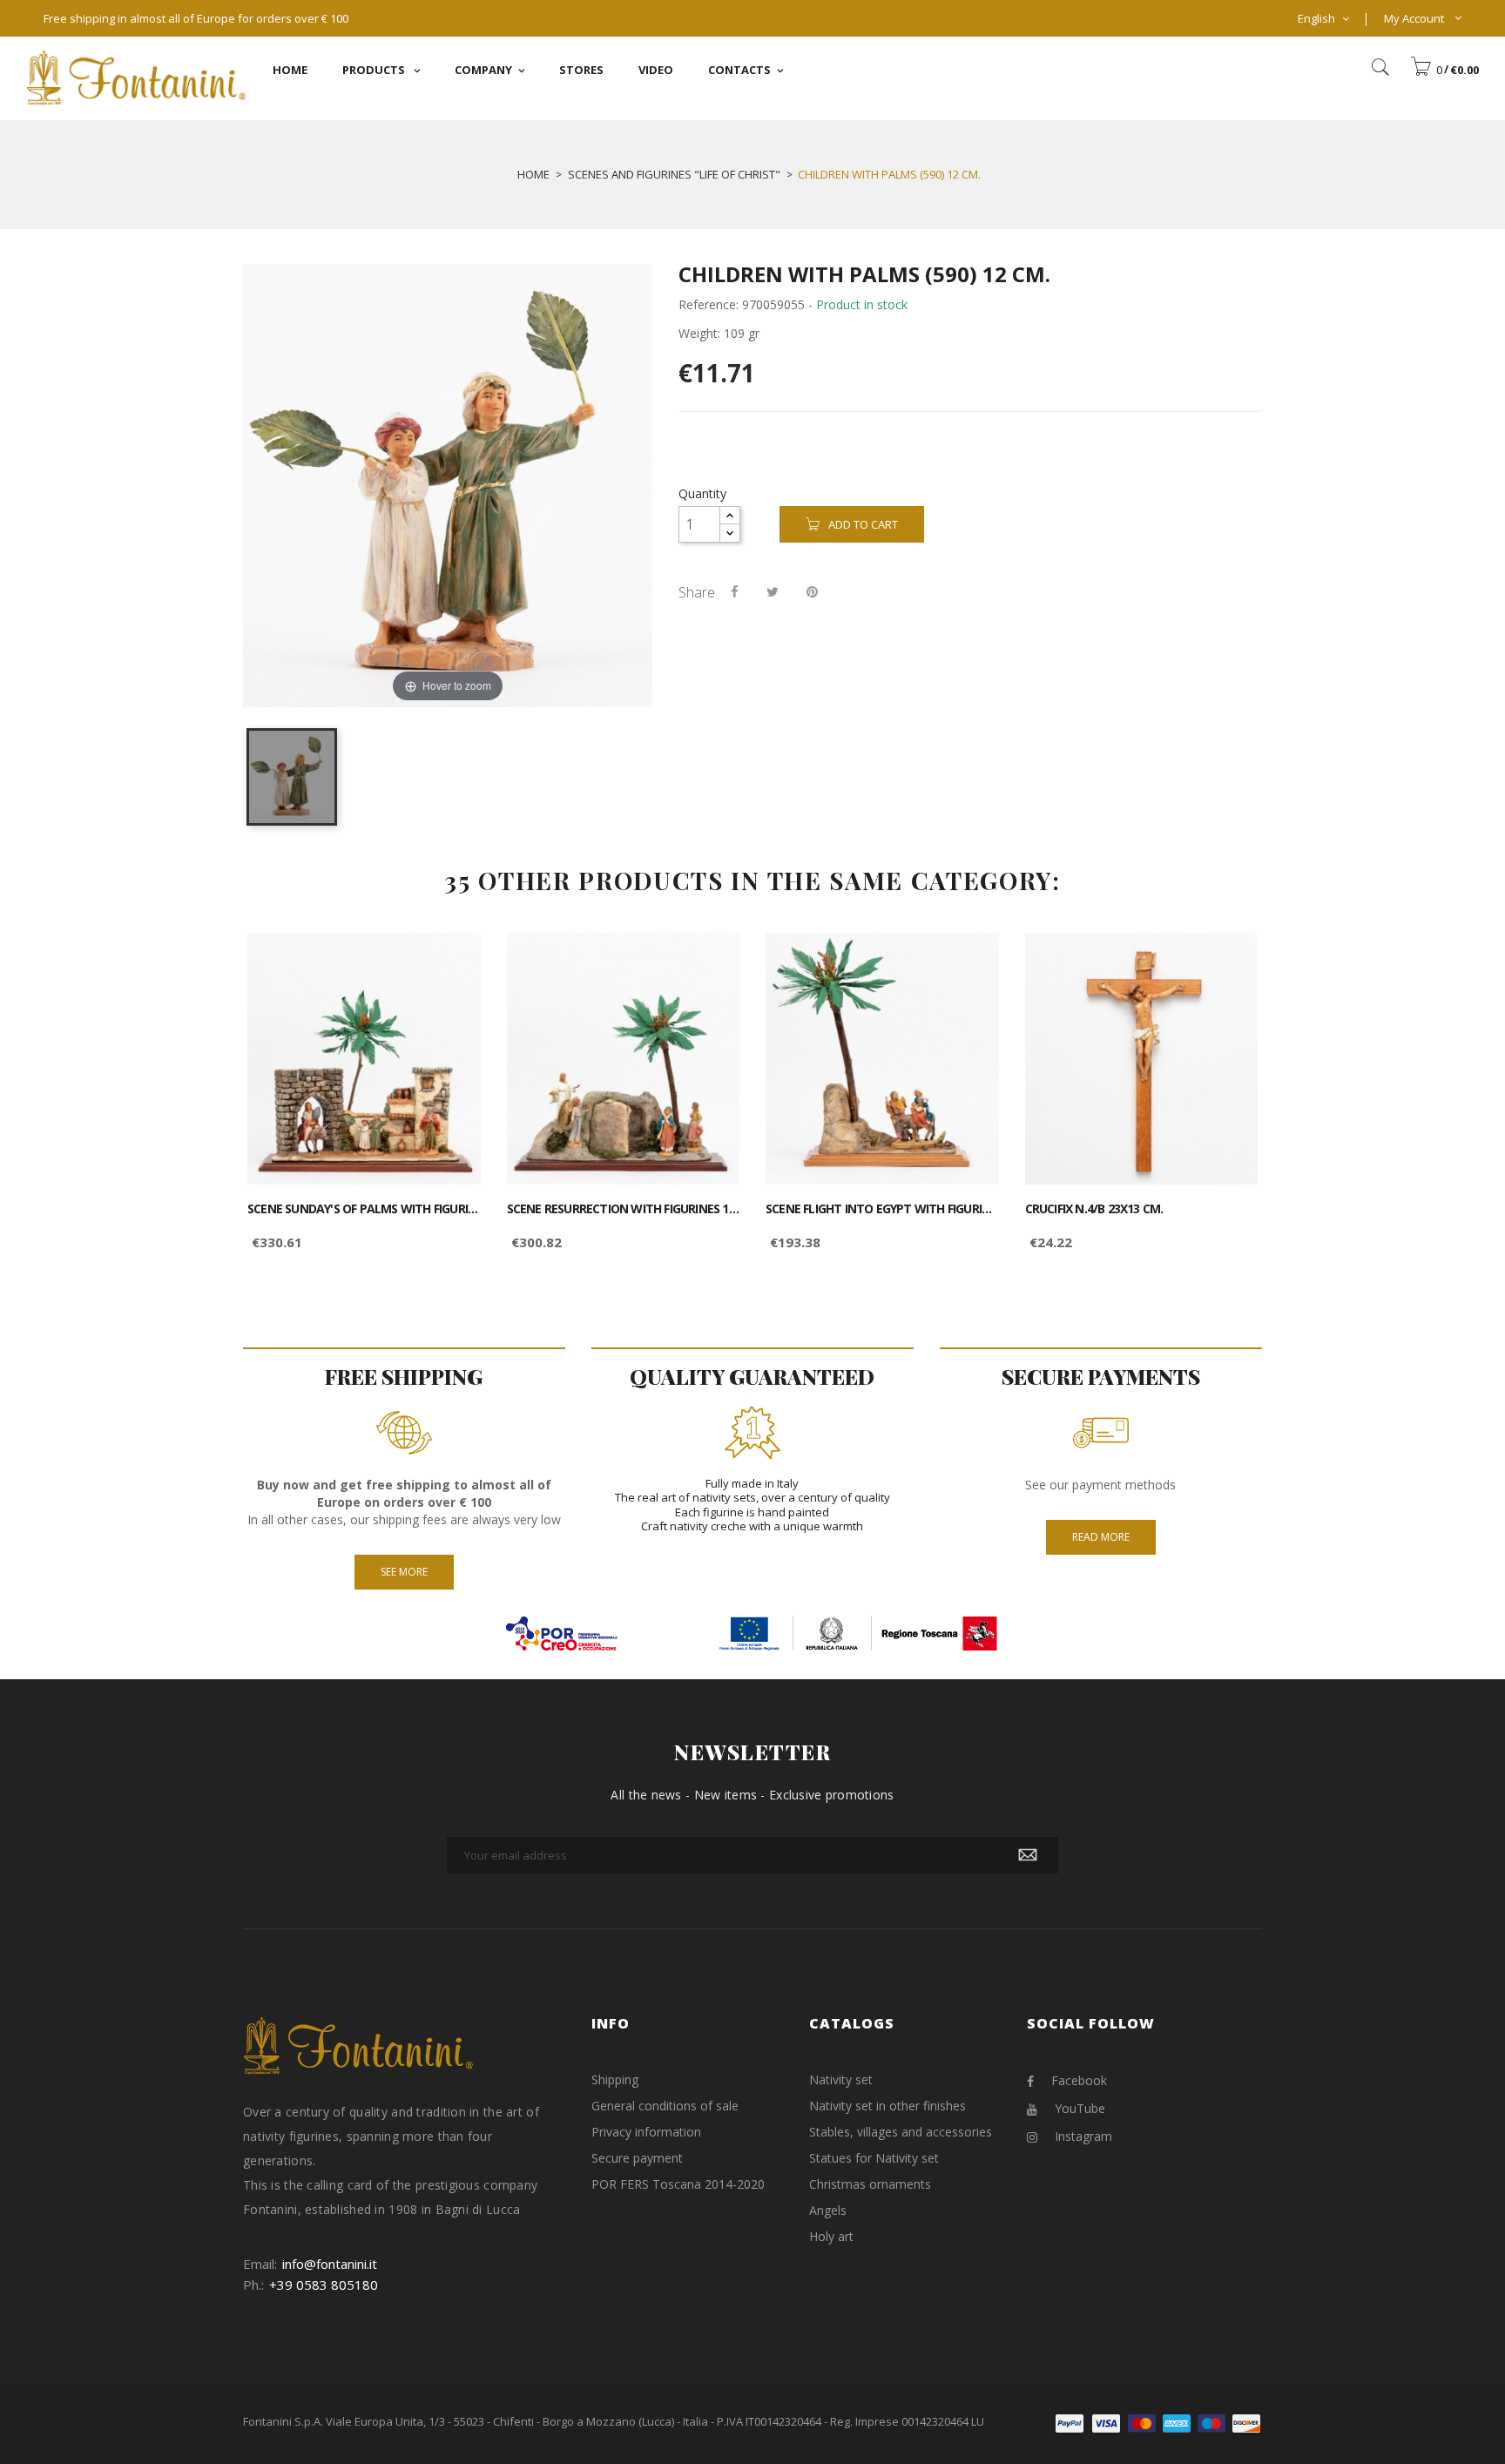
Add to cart (863, 524)
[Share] (735, 591)
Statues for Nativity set (874, 2158)
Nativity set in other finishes (887, 2106)
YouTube (1080, 2108)
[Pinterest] (812, 591)
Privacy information (646, 2132)
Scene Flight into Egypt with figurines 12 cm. (882, 1209)
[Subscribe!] (1028, 1855)
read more (1101, 1537)
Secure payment (637, 2158)
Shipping (615, 2079)
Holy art (831, 2236)
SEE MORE (404, 1572)
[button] (1444, 70)
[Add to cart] (448, 961)
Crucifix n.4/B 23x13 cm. (1094, 1209)
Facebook (1079, 2080)
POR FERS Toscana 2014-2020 (678, 2184)
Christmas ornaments (870, 2184)
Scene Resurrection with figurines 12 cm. (624, 1209)
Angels (828, 2210)
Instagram (1083, 2136)
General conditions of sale (665, 2106)
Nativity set (841, 2079)
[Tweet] (773, 591)
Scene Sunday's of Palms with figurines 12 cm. (364, 1209)
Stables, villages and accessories (901, 2132)
